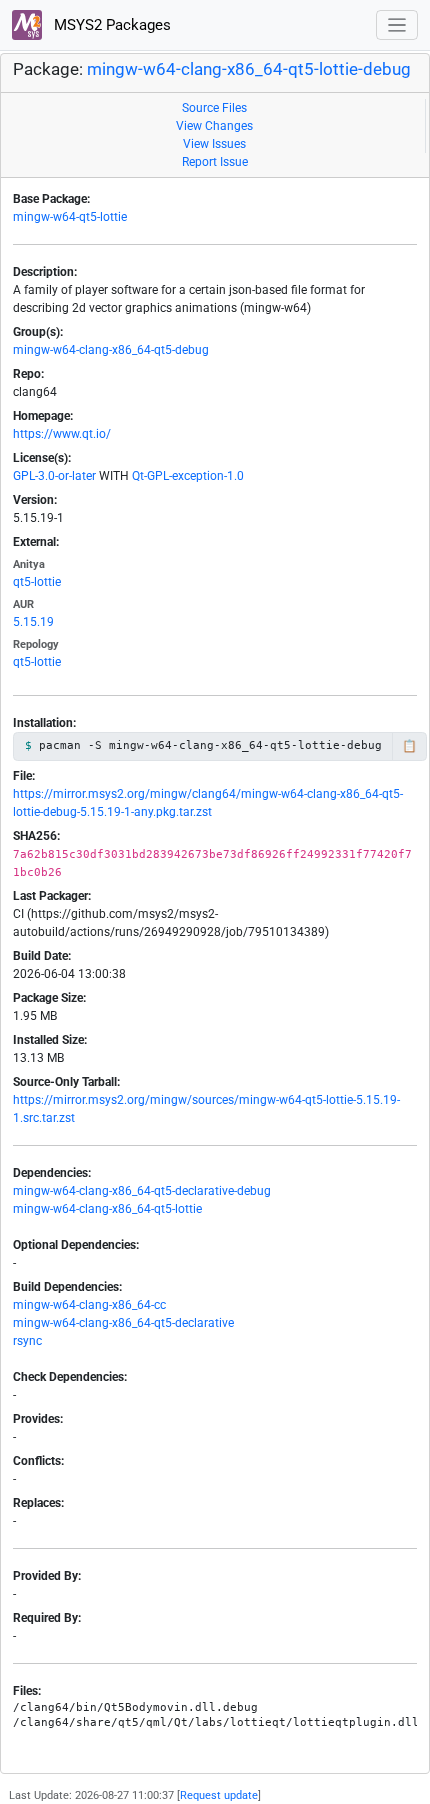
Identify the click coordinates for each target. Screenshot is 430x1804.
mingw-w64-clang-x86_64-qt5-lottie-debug (249, 69)
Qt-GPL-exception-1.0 (188, 476)
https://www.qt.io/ (62, 434)
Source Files (214, 108)
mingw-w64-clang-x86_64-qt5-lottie (107, 1209)
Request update (219, 1795)
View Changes (214, 126)
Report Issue (215, 162)
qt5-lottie (37, 582)
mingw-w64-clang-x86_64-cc (89, 1305)
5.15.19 (33, 622)
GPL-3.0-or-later (54, 476)
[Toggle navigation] (397, 25)
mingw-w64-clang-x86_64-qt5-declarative (123, 1323)
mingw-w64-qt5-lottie (70, 217)
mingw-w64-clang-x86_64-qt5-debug (111, 350)
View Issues (214, 144)
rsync (27, 1341)
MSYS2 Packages (110, 25)
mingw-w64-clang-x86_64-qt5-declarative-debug (142, 1191)
